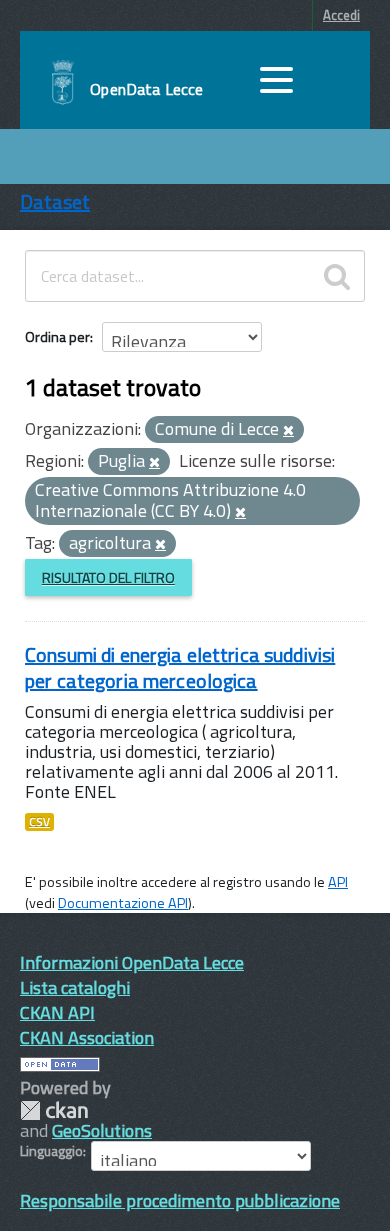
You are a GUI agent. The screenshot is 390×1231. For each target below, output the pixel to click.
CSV (39, 822)
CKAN (54, 1110)
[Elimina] (288, 431)
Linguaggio (51, 1151)
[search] (337, 276)
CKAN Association (87, 1037)
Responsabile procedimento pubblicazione (180, 1200)
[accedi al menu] (276, 80)
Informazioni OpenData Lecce (132, 962)
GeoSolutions (102, 1130)
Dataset (55, 201)
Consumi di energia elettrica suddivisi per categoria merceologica (180, 667)
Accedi (341, 15)
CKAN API (57, 1012)
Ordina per (57, 336)
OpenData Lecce (146, 89)
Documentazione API (123, 903)
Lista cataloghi (75, 987)
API (338, 882)
